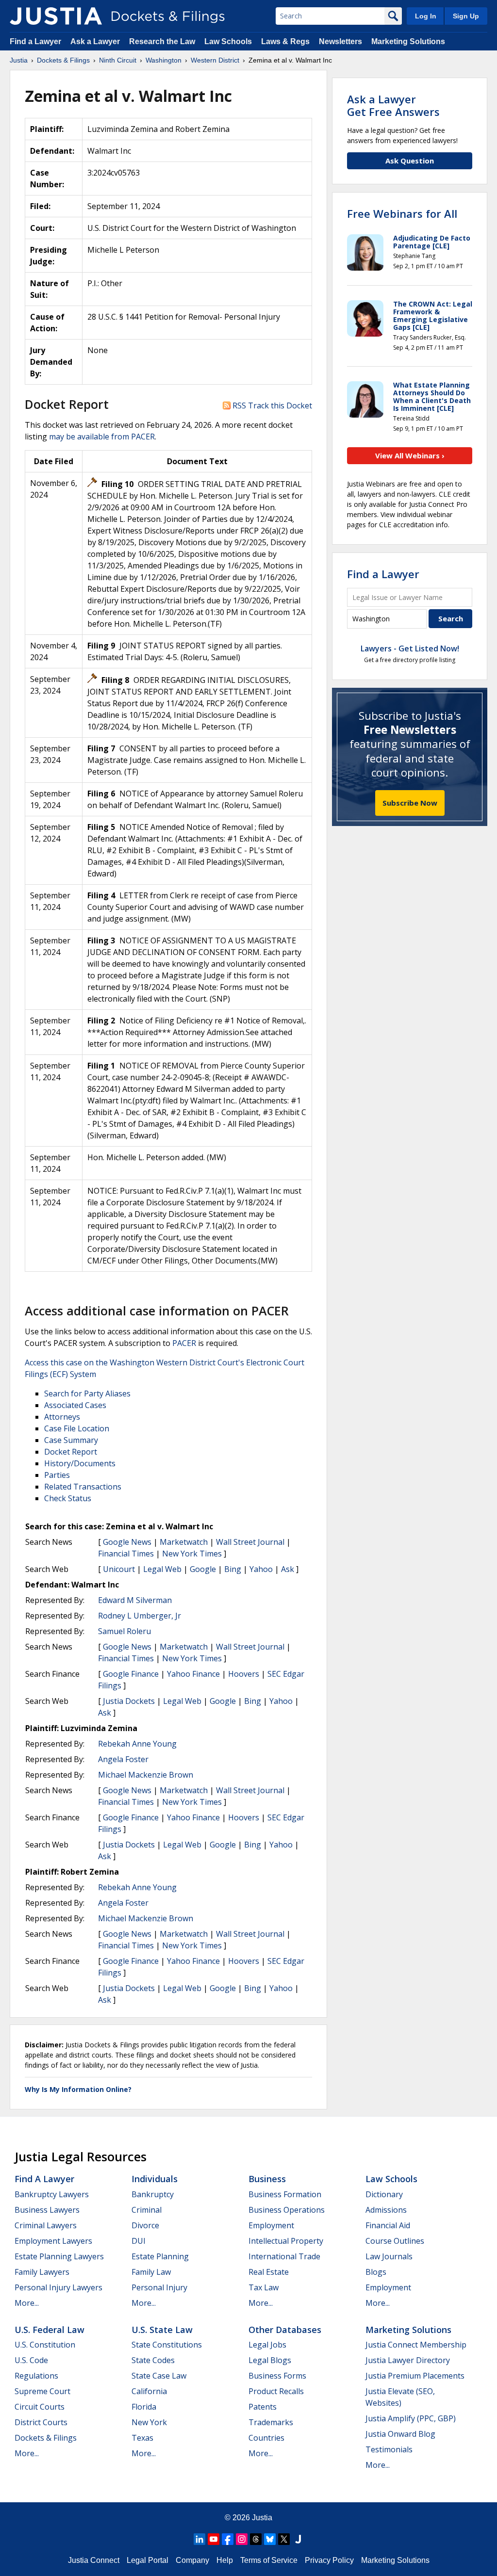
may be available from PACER (102, 437)
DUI (139, 2241)
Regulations (36, 2376)
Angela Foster (123, 1759)
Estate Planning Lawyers (59, 2256)
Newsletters (340, 41)
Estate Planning (160, 2256)
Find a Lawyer (35, 41)
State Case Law (159, 2376)
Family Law (151, 2272)
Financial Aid (388, 2225)
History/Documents (80, 1463)
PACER (184, 1343)
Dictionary (384, 2194)
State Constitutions (167, 2345)
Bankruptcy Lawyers (52, 2194)
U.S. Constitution (45, 2345)
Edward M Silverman (135, 1600)
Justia (262, 2518)
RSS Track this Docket (271, 405)
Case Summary (71, 1440)
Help (225, 2560)
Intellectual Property (286, 2241)
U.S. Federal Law (50, 2330)
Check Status (68, 1498)
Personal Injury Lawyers (58, 2287)
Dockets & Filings (46, 2438)
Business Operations (287, 2210)
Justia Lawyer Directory (408, 2360)
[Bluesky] (270, 2539)
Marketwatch (184, 1542)
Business (267, 2179)
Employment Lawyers (53, 2241)
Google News (127, 1542)
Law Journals (389, 2256)
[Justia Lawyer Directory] (298, 2539)
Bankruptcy (153, 2194)
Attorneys (62, 1417)
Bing (233, 1569)
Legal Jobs (267, 2345)
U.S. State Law (162, 2330)
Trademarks (271, 2422)
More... (27, 2303)
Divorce (145, 2225)
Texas (142, 2438)
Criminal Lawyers (46, 2225)
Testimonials (389, 2449)
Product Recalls (276, 2391)
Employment (271, 2225)
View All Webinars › (410, 455)
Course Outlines (395, 2241)
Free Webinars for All (402, 213)
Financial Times (126, 1554)
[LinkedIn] (199, 2539)
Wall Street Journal (250, 1542)
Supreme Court (42, 2391)
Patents (263, 2407)
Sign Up (466, 16)
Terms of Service (269, 2560)
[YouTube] (214, 2539)
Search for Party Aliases (87, 1393)
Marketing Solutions (408, 41)
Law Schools (228, 41)
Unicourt (119, 1569)
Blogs (376, 2272)
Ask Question (410, 161)
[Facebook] (228, 2539)
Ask (288, 1569)
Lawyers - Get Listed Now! (410, 648)
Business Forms (277, 2376)
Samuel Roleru (124, 1631)
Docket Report (71, 1452)
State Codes (153, 2360)
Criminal (147, 2210)
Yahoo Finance (193, 1674)
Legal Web (162, 1569)
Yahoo (261, 1569)
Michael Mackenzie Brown (146, 1775)
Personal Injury (159, 2287)
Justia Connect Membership (416, 2345)
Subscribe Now (410, 803)
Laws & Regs (285, 41)
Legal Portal (148, 2560)
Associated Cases (75, 1405)
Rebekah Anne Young (137, 1744)
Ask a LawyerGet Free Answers (393, 105)
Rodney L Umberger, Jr (140, 1616)
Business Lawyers (47, 2210)
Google (203, 1569)
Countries (266, 2438)
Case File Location (77, 1428)
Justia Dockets (129, 1701)
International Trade (284, 2256)
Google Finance (131, 1674)
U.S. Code (31, 2360)
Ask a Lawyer (96, 41)
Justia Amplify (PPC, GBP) (411, 2418)
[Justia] (56, 16)
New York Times (192, 1554)
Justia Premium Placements (415, 2376)
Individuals (155, 2179)
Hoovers (244, 1674)
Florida (144, 2407)
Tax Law (264, 2287)
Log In (426, 16)
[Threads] (256, 2539)
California (149, 2391)
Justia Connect (94, 2560)
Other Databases (285, 2330)
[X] (284, 2539)
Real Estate (269, 2272)
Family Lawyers (42, 2272)
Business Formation (285, 2194)
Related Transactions (83, 1487)
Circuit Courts (40, 2407)
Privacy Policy (329, 2560)
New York (149, 2422)
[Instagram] (242, 2539)
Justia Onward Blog (400, 2434)
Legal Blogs (270, 2360)
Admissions (386, 2210)
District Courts (41, 2422)
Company (192, 2560)
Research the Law (162, 41)
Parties (57, 1475)
